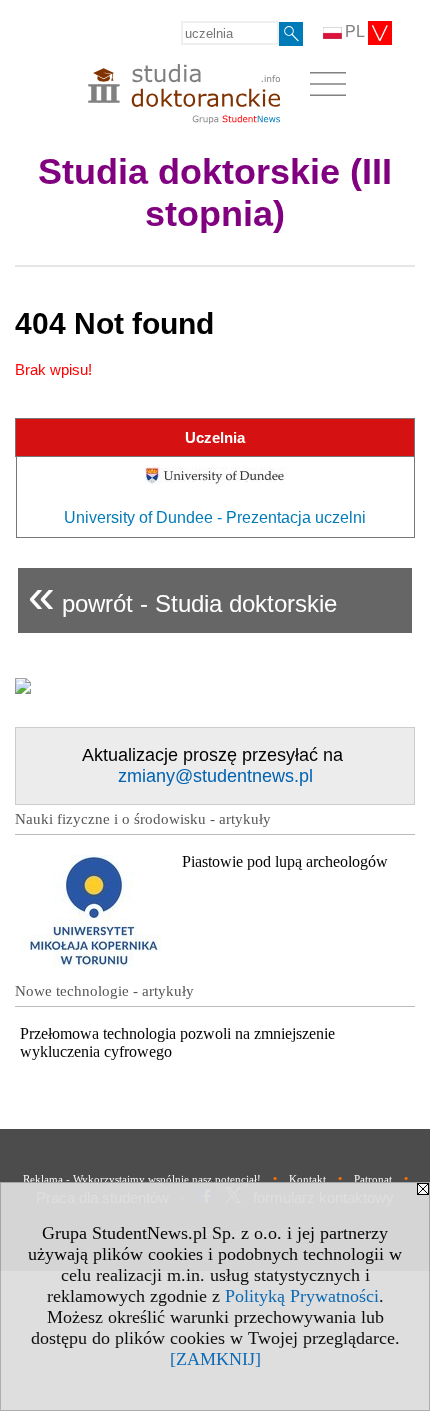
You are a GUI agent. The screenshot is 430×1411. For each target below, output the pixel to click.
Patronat (373, 1179)
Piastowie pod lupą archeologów (285, 861)
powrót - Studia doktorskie (182, 595)
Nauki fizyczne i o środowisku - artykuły (143, 819)
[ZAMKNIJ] (215, 1359)
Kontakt (307, 1179)
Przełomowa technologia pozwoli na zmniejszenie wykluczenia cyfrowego (177, 1042)
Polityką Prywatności (302, 1296)
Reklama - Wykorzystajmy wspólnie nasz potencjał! (142, 1179)
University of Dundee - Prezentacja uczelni (215, 517)
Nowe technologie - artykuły (104, 991)
